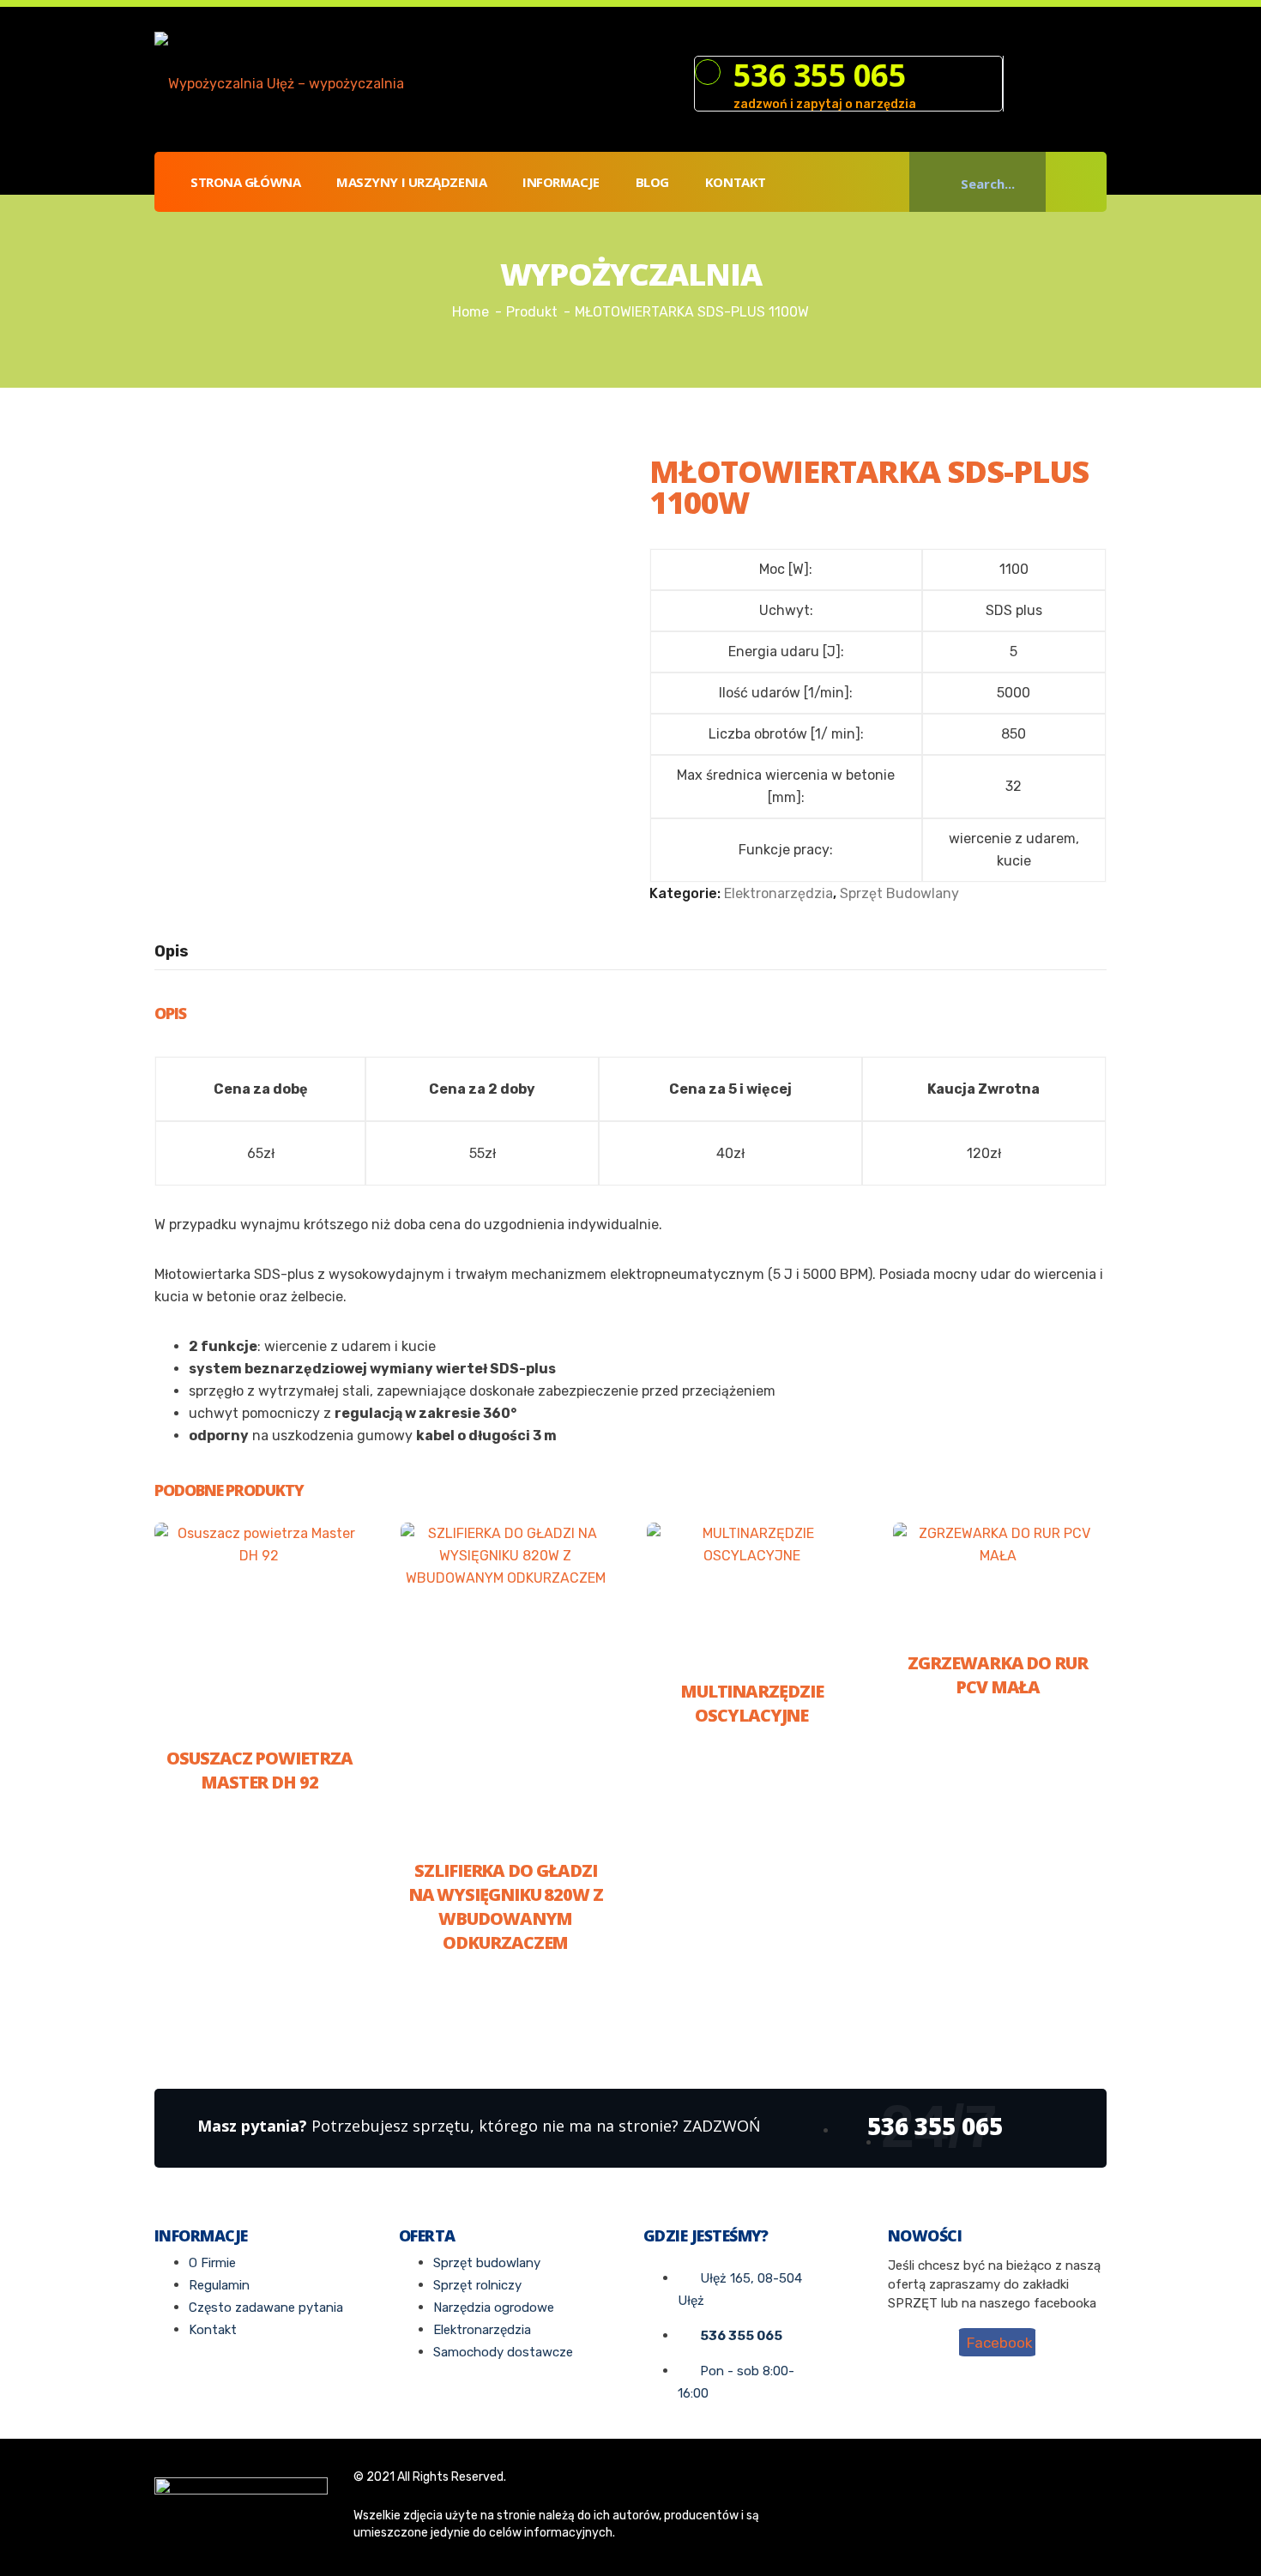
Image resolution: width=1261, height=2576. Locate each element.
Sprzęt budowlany (899, 893)
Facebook (1000, 2343)
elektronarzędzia (778, 893)
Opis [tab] (172, 951)
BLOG (652, 182)
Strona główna (245, 182)
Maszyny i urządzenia (411, 182)
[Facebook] (1024, 84)
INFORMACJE (561, 182)
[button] (1083, 182)
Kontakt (736, 182)
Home (471, 312)
